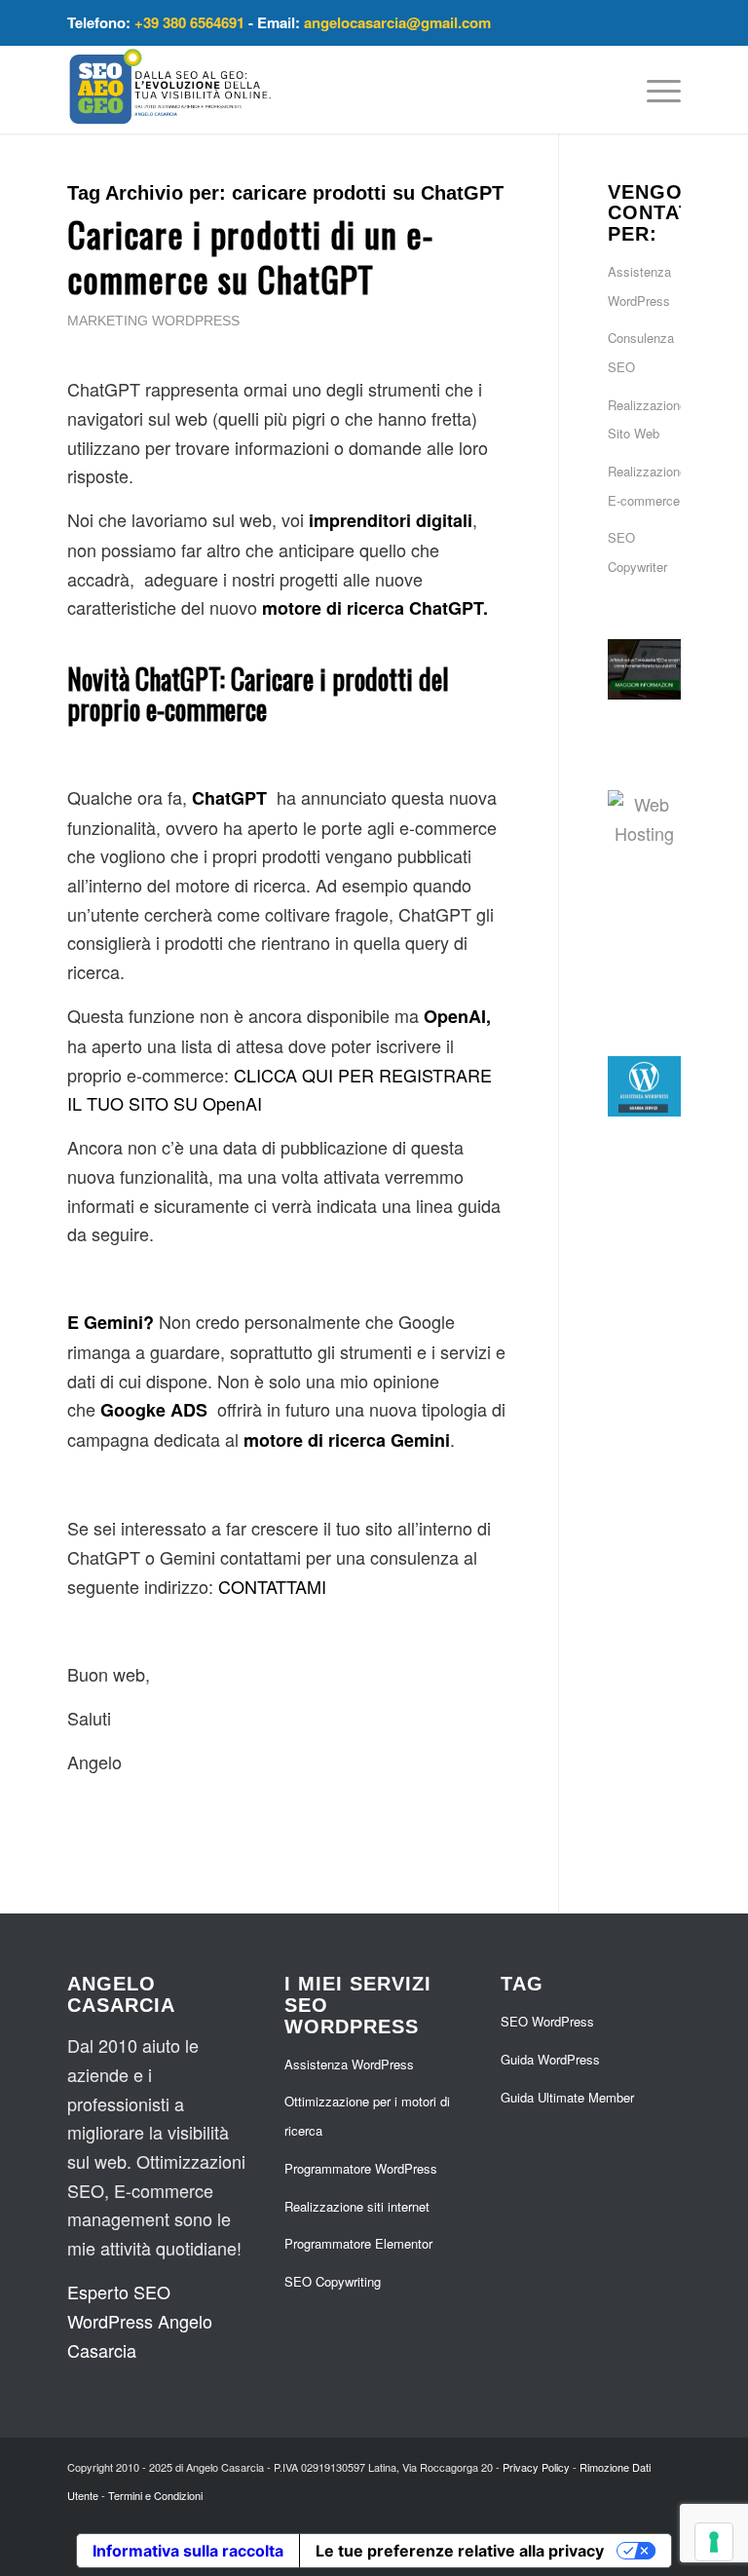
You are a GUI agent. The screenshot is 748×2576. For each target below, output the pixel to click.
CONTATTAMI (272, 1586)
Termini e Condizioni (155, 2495)
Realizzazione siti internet (357, 2206)
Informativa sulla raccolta (188, 2551)
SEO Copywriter (637, 552)
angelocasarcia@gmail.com (397, 22)
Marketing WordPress (153, 321)
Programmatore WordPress (361, 2168)
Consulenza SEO (641, 352)
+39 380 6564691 (189, 22)
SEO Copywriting (333, 2281)
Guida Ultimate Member (567, 2097)
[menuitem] (654, 90)
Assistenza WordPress (639, 286)
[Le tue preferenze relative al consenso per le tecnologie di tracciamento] (714, 2542)
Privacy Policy (536, 2467)
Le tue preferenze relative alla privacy (460, 2551)
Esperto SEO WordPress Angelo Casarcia (140, 2320)
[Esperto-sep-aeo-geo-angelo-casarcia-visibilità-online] (170, 90)
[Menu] (654, 90)
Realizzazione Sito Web (644, 419)
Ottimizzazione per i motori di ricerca (367, 2116)
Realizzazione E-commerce (644, 486)
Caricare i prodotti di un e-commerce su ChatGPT (250, 256)
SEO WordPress (547, 2021)
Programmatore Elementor (358, 2243)
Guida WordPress (550, 2059)
